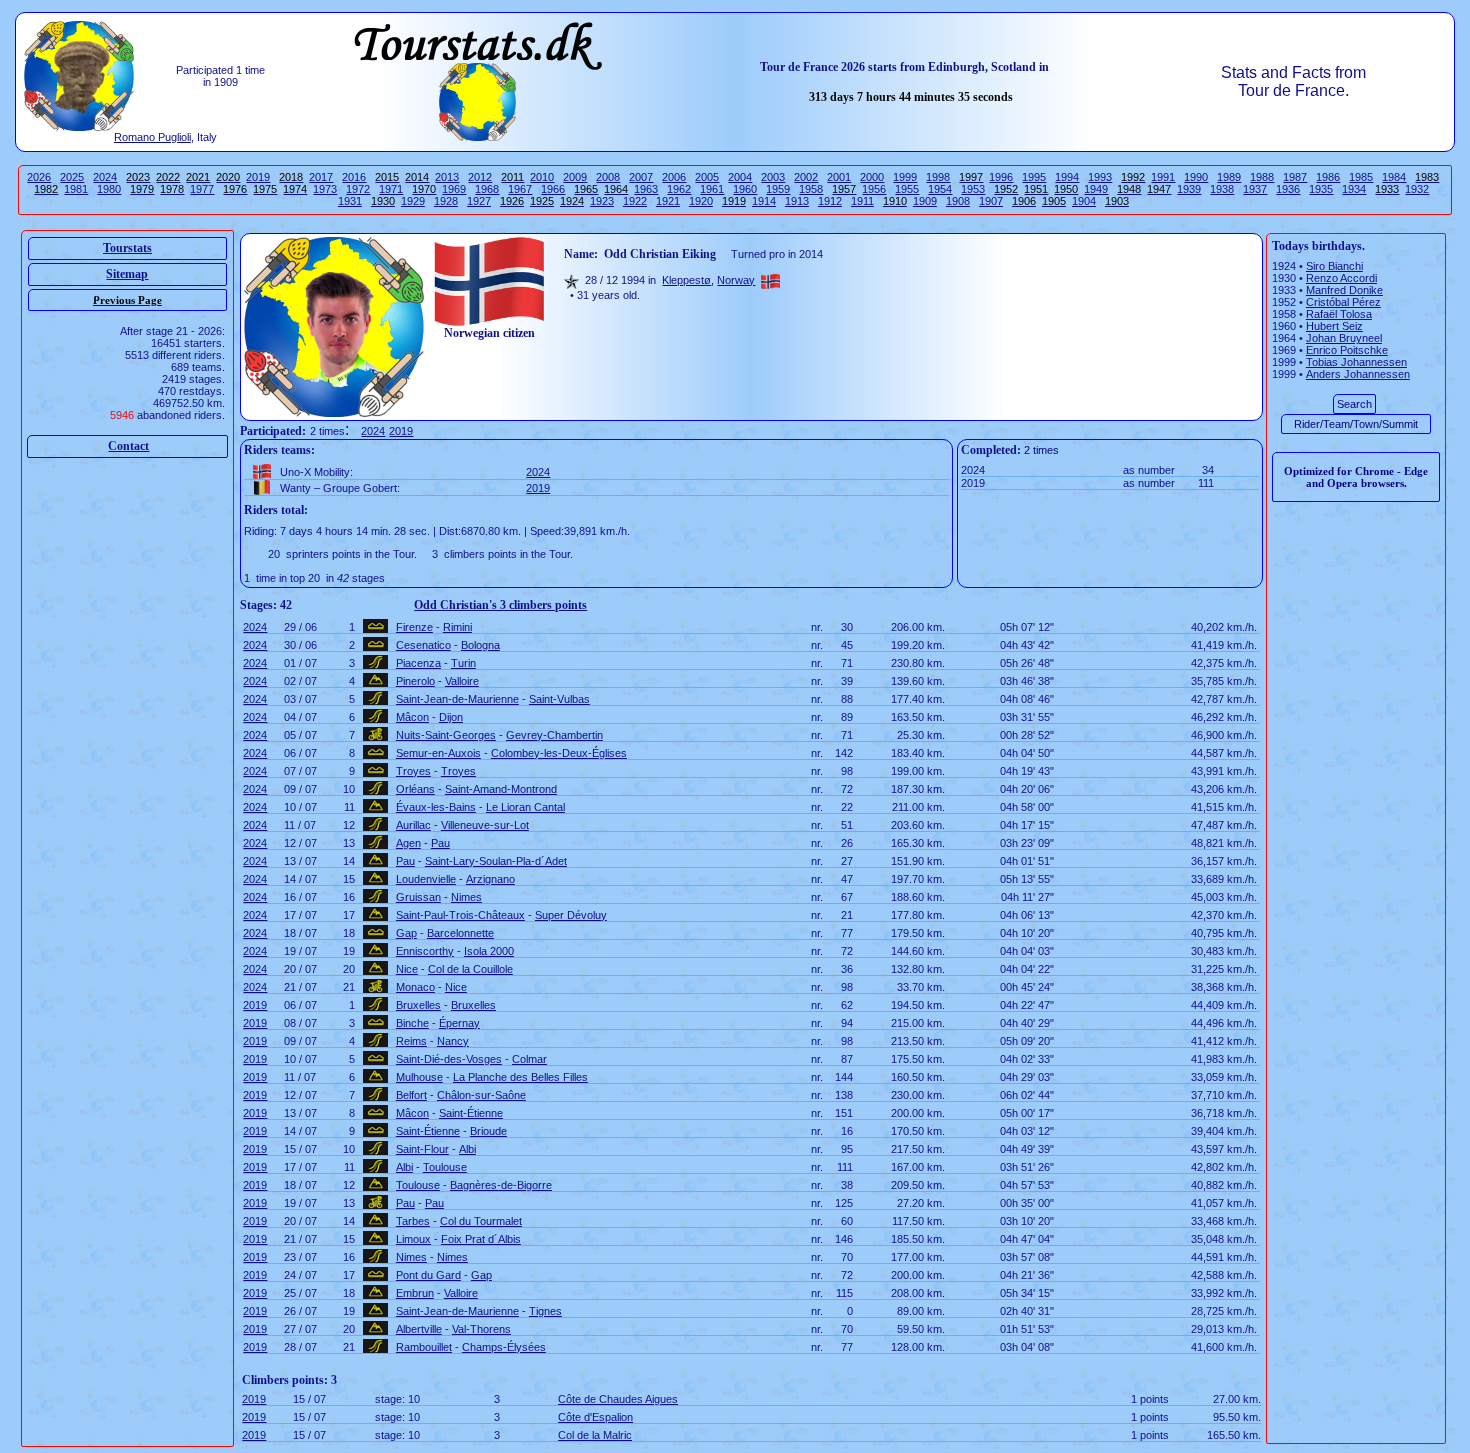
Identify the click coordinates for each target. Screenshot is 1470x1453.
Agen (408, 843)
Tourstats (127, 248)
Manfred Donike (1344, 290)
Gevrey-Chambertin (554, 735)
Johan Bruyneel (1344, 338)
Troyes (413, 771)
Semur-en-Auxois (438, 753)
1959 (778, 189)
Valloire (462, 681)
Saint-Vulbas (559, 699)
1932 (1417, 189)
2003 (773, 177)
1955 (907, 189)
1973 (325, 189)
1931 (350, 201)
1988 (1262, 177)
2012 (480, 177)
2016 (354, 177)
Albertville (419, 1329)
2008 (608, 177)
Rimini (457, 627)
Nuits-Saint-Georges (446, 735)
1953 (973, 189)
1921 (668, 201)
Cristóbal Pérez (1343, 302)
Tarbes (413, 1221)
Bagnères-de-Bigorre (501, 1185)
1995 (1034, 177)
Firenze (414, 627)
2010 (542, 177)
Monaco (415, 987)
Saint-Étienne (471, 1113)
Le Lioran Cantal (525, 807)
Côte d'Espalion (595, 1417)
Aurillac (413, 825)
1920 (701, 201)
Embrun (415, 1293)
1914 (764, 201)
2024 (105, 177)
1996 (1001, 177)
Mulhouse (419, 1077)
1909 (925, 201)
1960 (745, 189)
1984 (1394, 177)
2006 (674, 177)
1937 (1255, 189)
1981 (76, 189)
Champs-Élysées (504, 1347)
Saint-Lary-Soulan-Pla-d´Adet (496, 861)
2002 (806, 177)
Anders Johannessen (1358, 374)
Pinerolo (415, 681)
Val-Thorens (481, 1329)
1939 (1189, 189)
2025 (72, 177)
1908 (958, 201)
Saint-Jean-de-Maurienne (457, 699)
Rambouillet (424, 1347)
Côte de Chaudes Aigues (618, 1399)
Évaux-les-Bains (436, 807)
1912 (830, 201)
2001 (839, 177)
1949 (1096, 189)
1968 (487, 189)
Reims (411, 1041)
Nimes (466, 897)
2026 (39, 177)
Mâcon (412, 717)
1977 (202, 189)
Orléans (415, 789)
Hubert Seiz (1334, 326)
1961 (712, 189)
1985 (1361, 177)
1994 (1067, 177)
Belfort (411, 1095)
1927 (479, 201)
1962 (679, 189)
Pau (440, 843)
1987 (1295, 177)
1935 (1321, 189)
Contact (128, 446)
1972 (358, 189)
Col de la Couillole (470, 969)
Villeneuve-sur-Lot (485, 825)
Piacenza (418, 663)
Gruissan (418, 897)
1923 (602, 201)
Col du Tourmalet (481, 1221)
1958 (811, 189)
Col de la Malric (595, 1435)
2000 (872, 177)
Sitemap (127, 274)
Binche (412, 1023)
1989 (1229, 177)
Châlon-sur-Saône (481, 1095)
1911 (862, 201)
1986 (1328, 177)
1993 (1100, 177)
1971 (391, 189)
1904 (1084, 201)
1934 (1354, 189)
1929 (413, 201)
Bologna (480, 645)
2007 (641, 177)
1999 (905, 177)
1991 (1163, 177)
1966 (553, 189)
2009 (575, 177)
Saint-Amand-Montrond (501, 789)
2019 (258, 177)
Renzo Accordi (1341, 278)
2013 (447, 177)
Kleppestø (686, 280)
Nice (407, 969)
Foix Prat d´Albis (481, 1239)
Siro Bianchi (1334, 266)
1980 (109, 189)
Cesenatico (423, 645)
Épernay (459, 1023)
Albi (467, 1149)
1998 (938, 177)
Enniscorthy (425, 951)
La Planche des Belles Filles (520, 1077)
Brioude (488, 1131)
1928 (446, 201)
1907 (991, 201)
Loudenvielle (426, 879)
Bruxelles (418, 1005)
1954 (940, 189)
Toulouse (445, 1167)
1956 (874, 189)
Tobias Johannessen (1356, 362)
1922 (635, 201)
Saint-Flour (422, 1149)
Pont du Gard (428, 1275)
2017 (321, 177)
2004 (740, 177)
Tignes (545, 1311)
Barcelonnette (460, 933)
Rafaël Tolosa (1339, 314)
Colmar (529, 1059)
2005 (707, 177)
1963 (646, 189)
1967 (520, 189)
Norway (736, 280)
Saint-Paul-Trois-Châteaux (460, 915)
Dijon (451, 717)
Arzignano (490, 879)
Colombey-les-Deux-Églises (559, 753)
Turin (463, 663)
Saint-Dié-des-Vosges (449, 1059)
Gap (406, 933)
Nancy (453, 1041)
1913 (797, 201)
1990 (1196, 177)
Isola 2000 (489, 951)
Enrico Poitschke (1347, 350)
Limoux (413, 1239)
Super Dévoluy (571, 915)
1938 (1222, 189)
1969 (454, 189)
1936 (1288, 189)
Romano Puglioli (152, 137)
